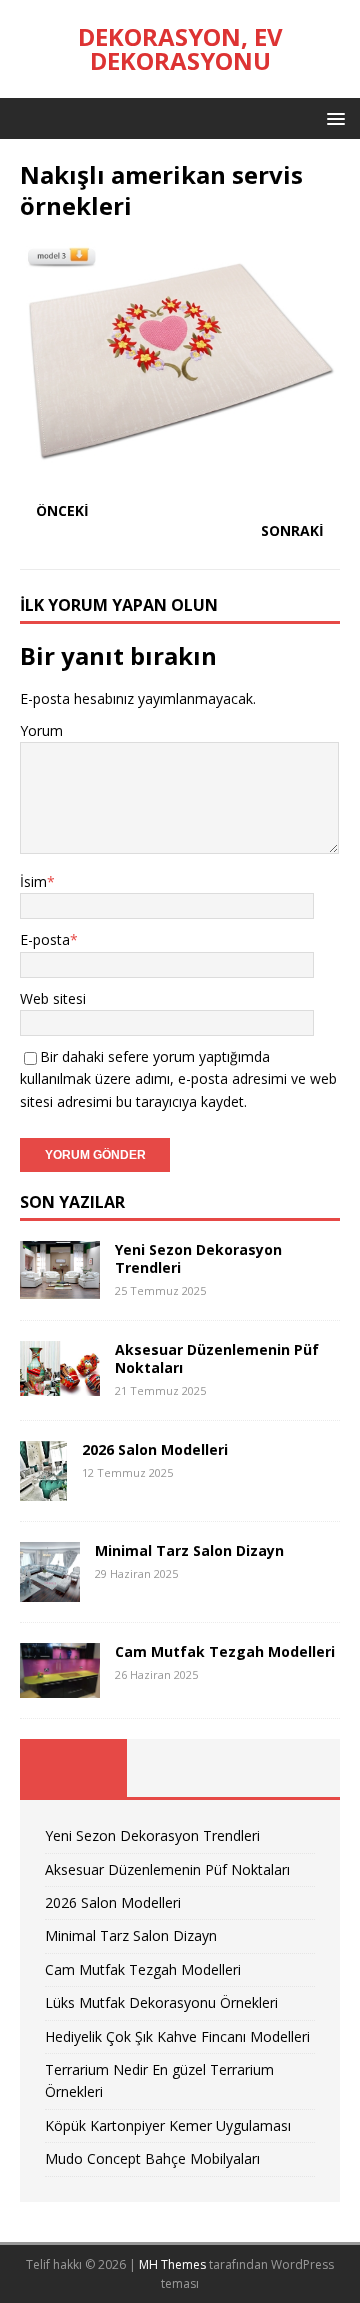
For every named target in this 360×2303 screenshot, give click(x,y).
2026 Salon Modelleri (155, 1449)
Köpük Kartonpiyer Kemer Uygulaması (168, 2125)
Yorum (41, 730)
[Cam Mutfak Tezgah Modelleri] (60, 1686)
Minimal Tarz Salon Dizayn (189, 1550)
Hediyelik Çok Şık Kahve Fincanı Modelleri (177, 2036)
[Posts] (73, 1768)
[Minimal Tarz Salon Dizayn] (50, 1589)
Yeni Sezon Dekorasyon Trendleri (198, 1258)
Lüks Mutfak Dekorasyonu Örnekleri (161, 2002)
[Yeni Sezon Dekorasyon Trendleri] (60, 1287)
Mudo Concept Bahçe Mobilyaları (152, 2158)
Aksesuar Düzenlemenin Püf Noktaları (217, 1358)
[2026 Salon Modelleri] (43, 1488)
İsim (33, 881)
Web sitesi (53, 998)
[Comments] (286, 1768)
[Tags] (180, 1768)
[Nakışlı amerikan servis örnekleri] (180, 472)
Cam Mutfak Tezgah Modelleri (225, 1651)
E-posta (45, 939)
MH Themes (172, 2264)
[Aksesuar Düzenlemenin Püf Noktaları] (60, 1384)
